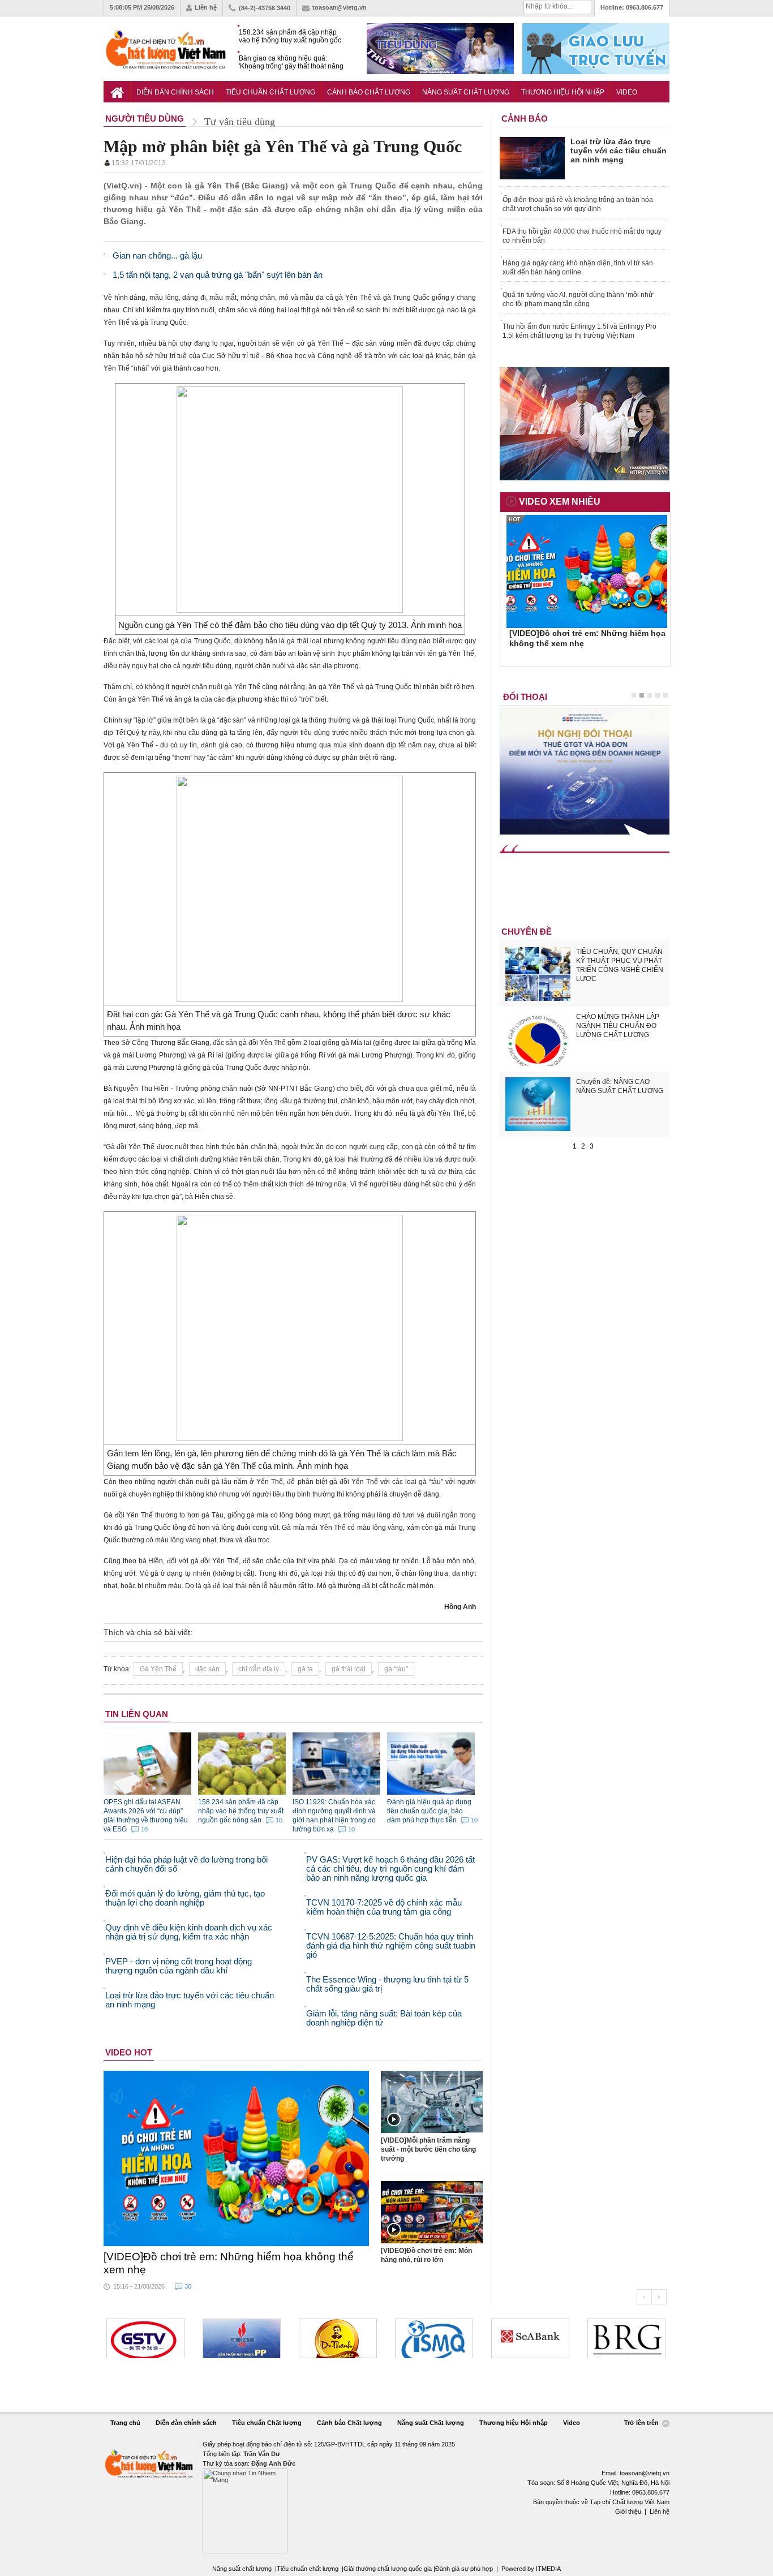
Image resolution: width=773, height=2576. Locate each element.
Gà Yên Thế (158, 1669)
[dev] (242, 2338)
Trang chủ (125, 2423)
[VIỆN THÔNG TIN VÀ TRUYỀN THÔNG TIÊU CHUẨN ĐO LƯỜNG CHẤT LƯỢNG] (434, 2338)
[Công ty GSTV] (145, 2338)
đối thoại (525, 697)
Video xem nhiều (560, 502)
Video (627, 92)
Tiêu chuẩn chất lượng (308, 2569)
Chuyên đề (527, 932)
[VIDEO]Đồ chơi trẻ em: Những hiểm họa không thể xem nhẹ (229, 2263)
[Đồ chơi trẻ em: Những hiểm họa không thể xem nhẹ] (237, 2158)
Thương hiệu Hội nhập (563, 92)
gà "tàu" (396, 1669)
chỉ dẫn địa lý (259, 1669)
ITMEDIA (548, 2569)
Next (659, 2297)
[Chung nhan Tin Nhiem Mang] (386, 2497)
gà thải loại (349, 1669)
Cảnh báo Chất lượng (369, 92)
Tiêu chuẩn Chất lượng (270, 92)
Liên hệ (206, 7)
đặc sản (207, 1669)
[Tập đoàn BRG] (626, 2338)
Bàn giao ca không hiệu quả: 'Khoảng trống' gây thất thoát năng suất (291, 63)
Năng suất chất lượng (242, 2569)
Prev (644, 2297)
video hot (129, 2052)
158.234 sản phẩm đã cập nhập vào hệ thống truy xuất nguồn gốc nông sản (290, 36)
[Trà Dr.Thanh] (338, 2338)
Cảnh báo (525, 119)
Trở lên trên (642, 2423)
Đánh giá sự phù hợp (464, 2569)
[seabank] (530, 2338)
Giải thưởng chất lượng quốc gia (388, 2569)
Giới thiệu (628, 2512)
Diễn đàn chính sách (175, 92)
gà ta (305, 1669)
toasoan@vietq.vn (340, 7)
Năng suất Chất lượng (466, 92)
